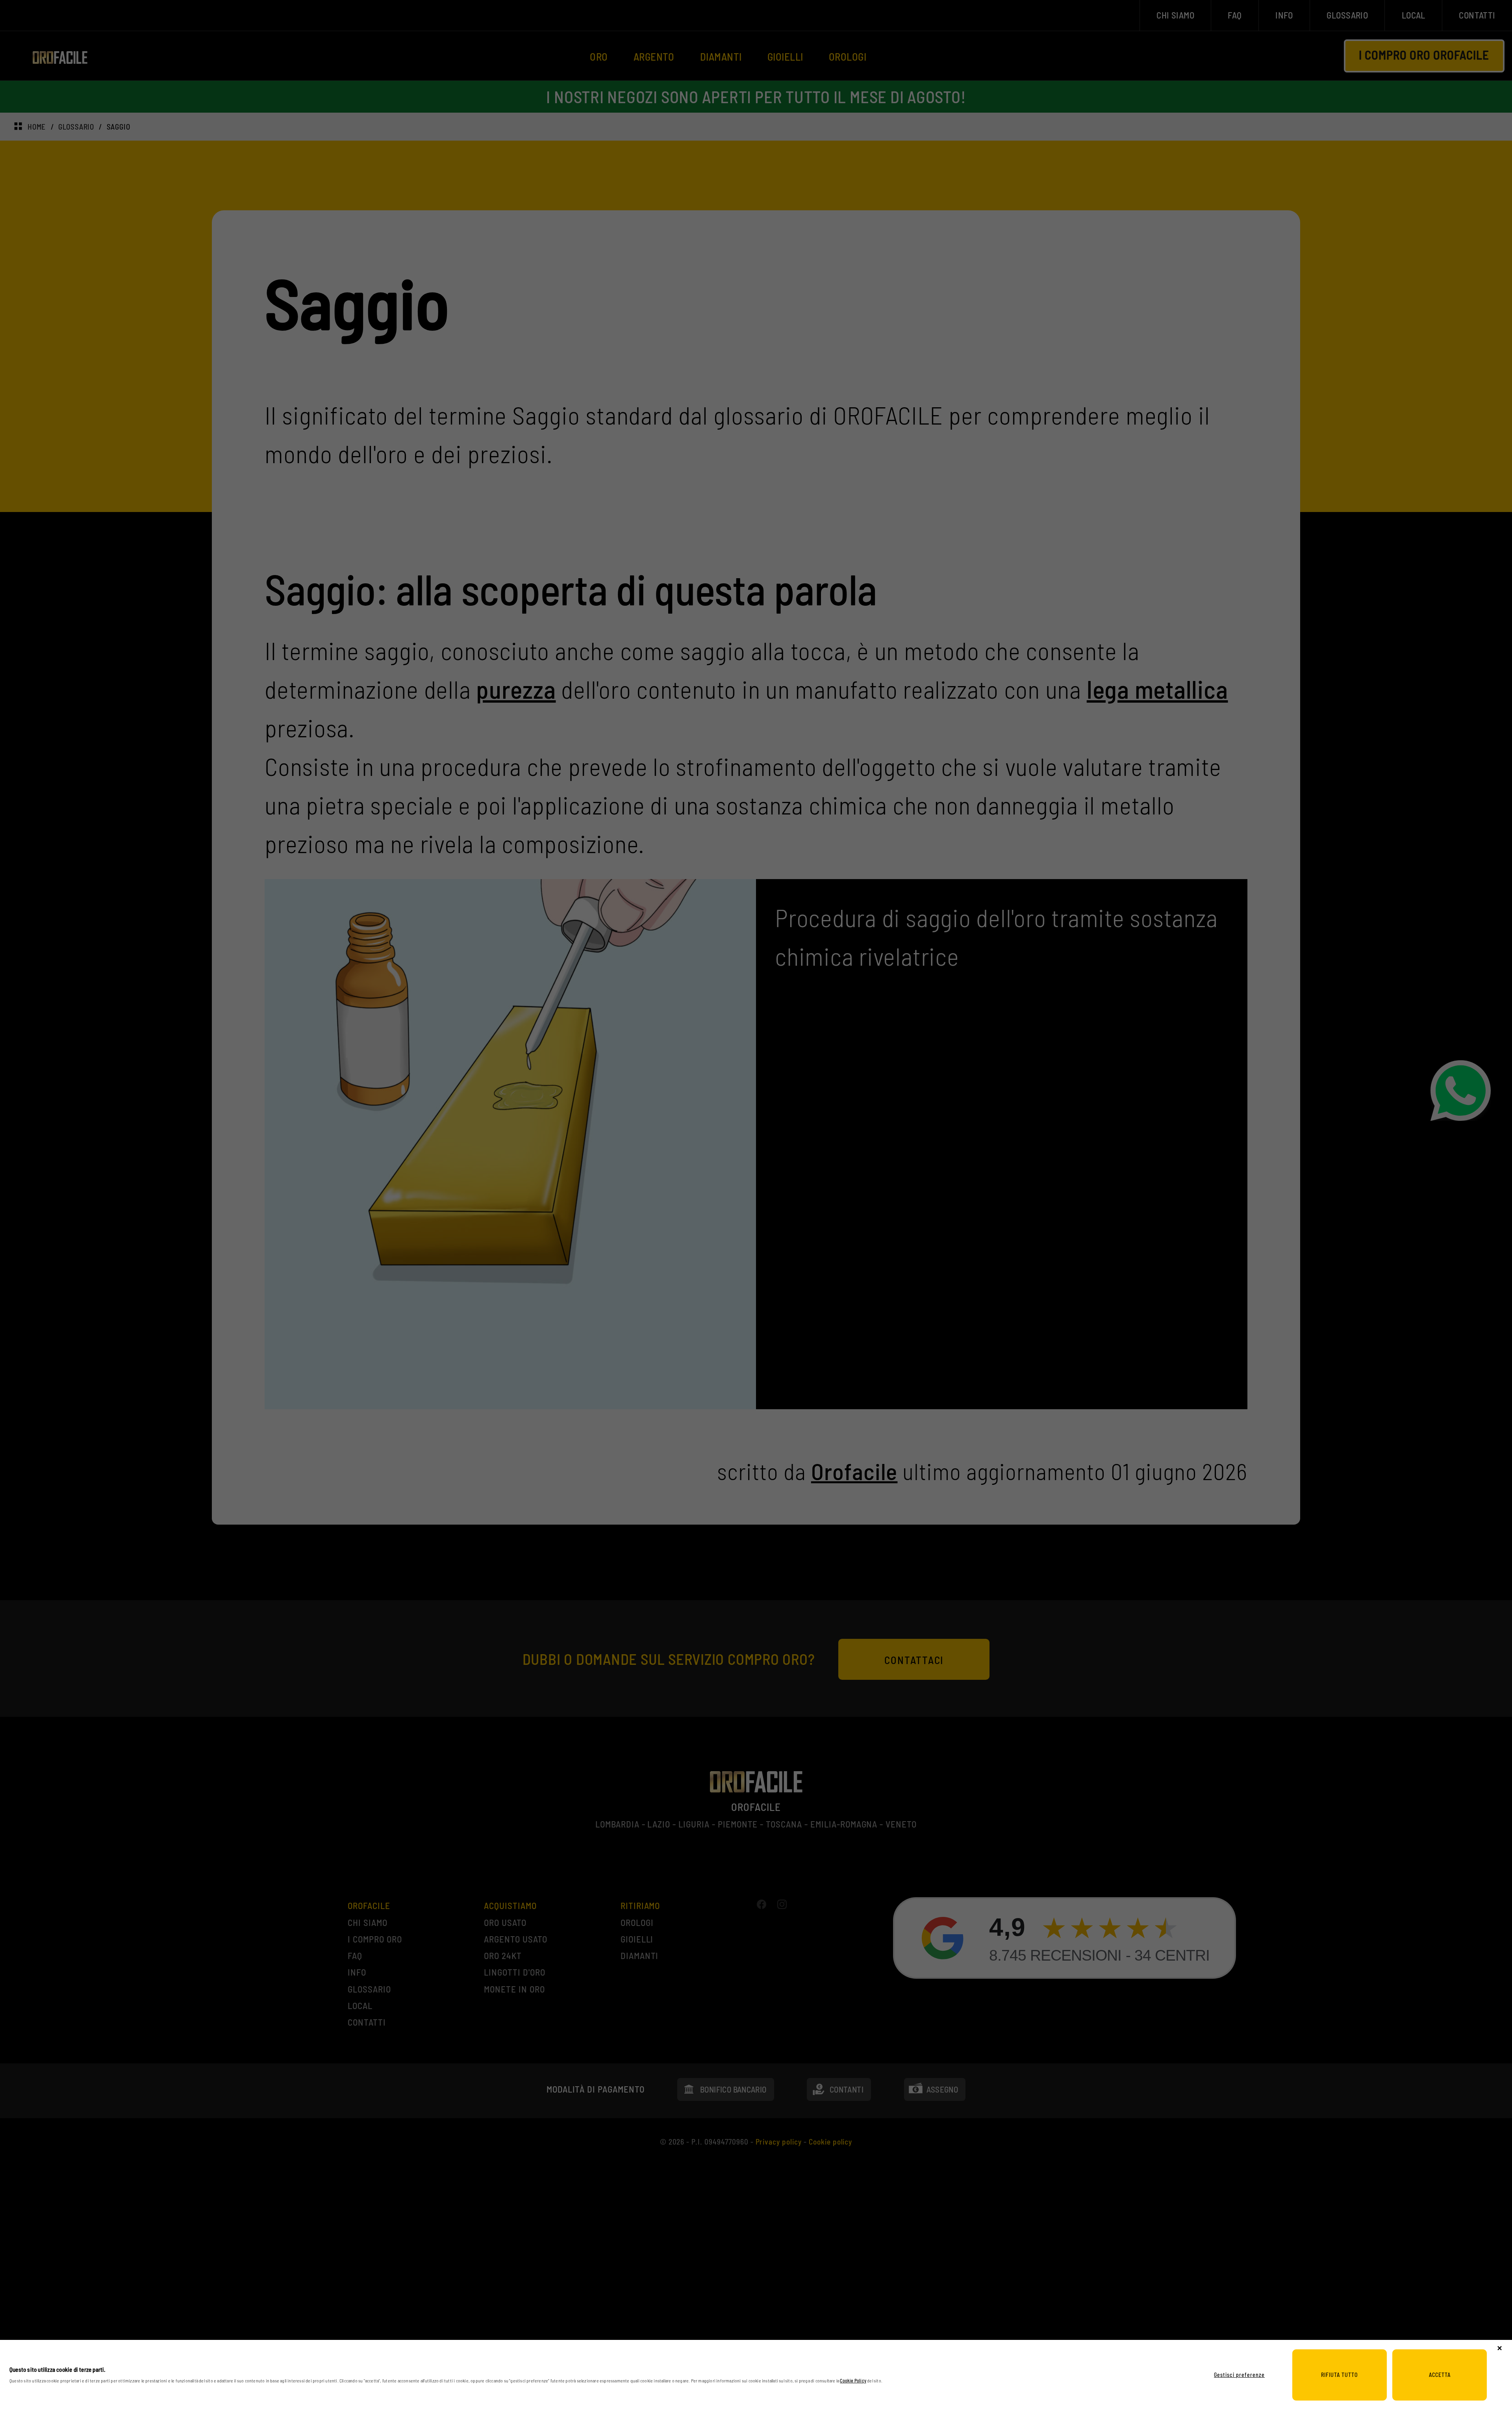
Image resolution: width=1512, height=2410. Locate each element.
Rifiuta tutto (1340, 2375)
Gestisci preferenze (1239, 2375)
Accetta (1440, 2375)
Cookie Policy (853, 2380)
